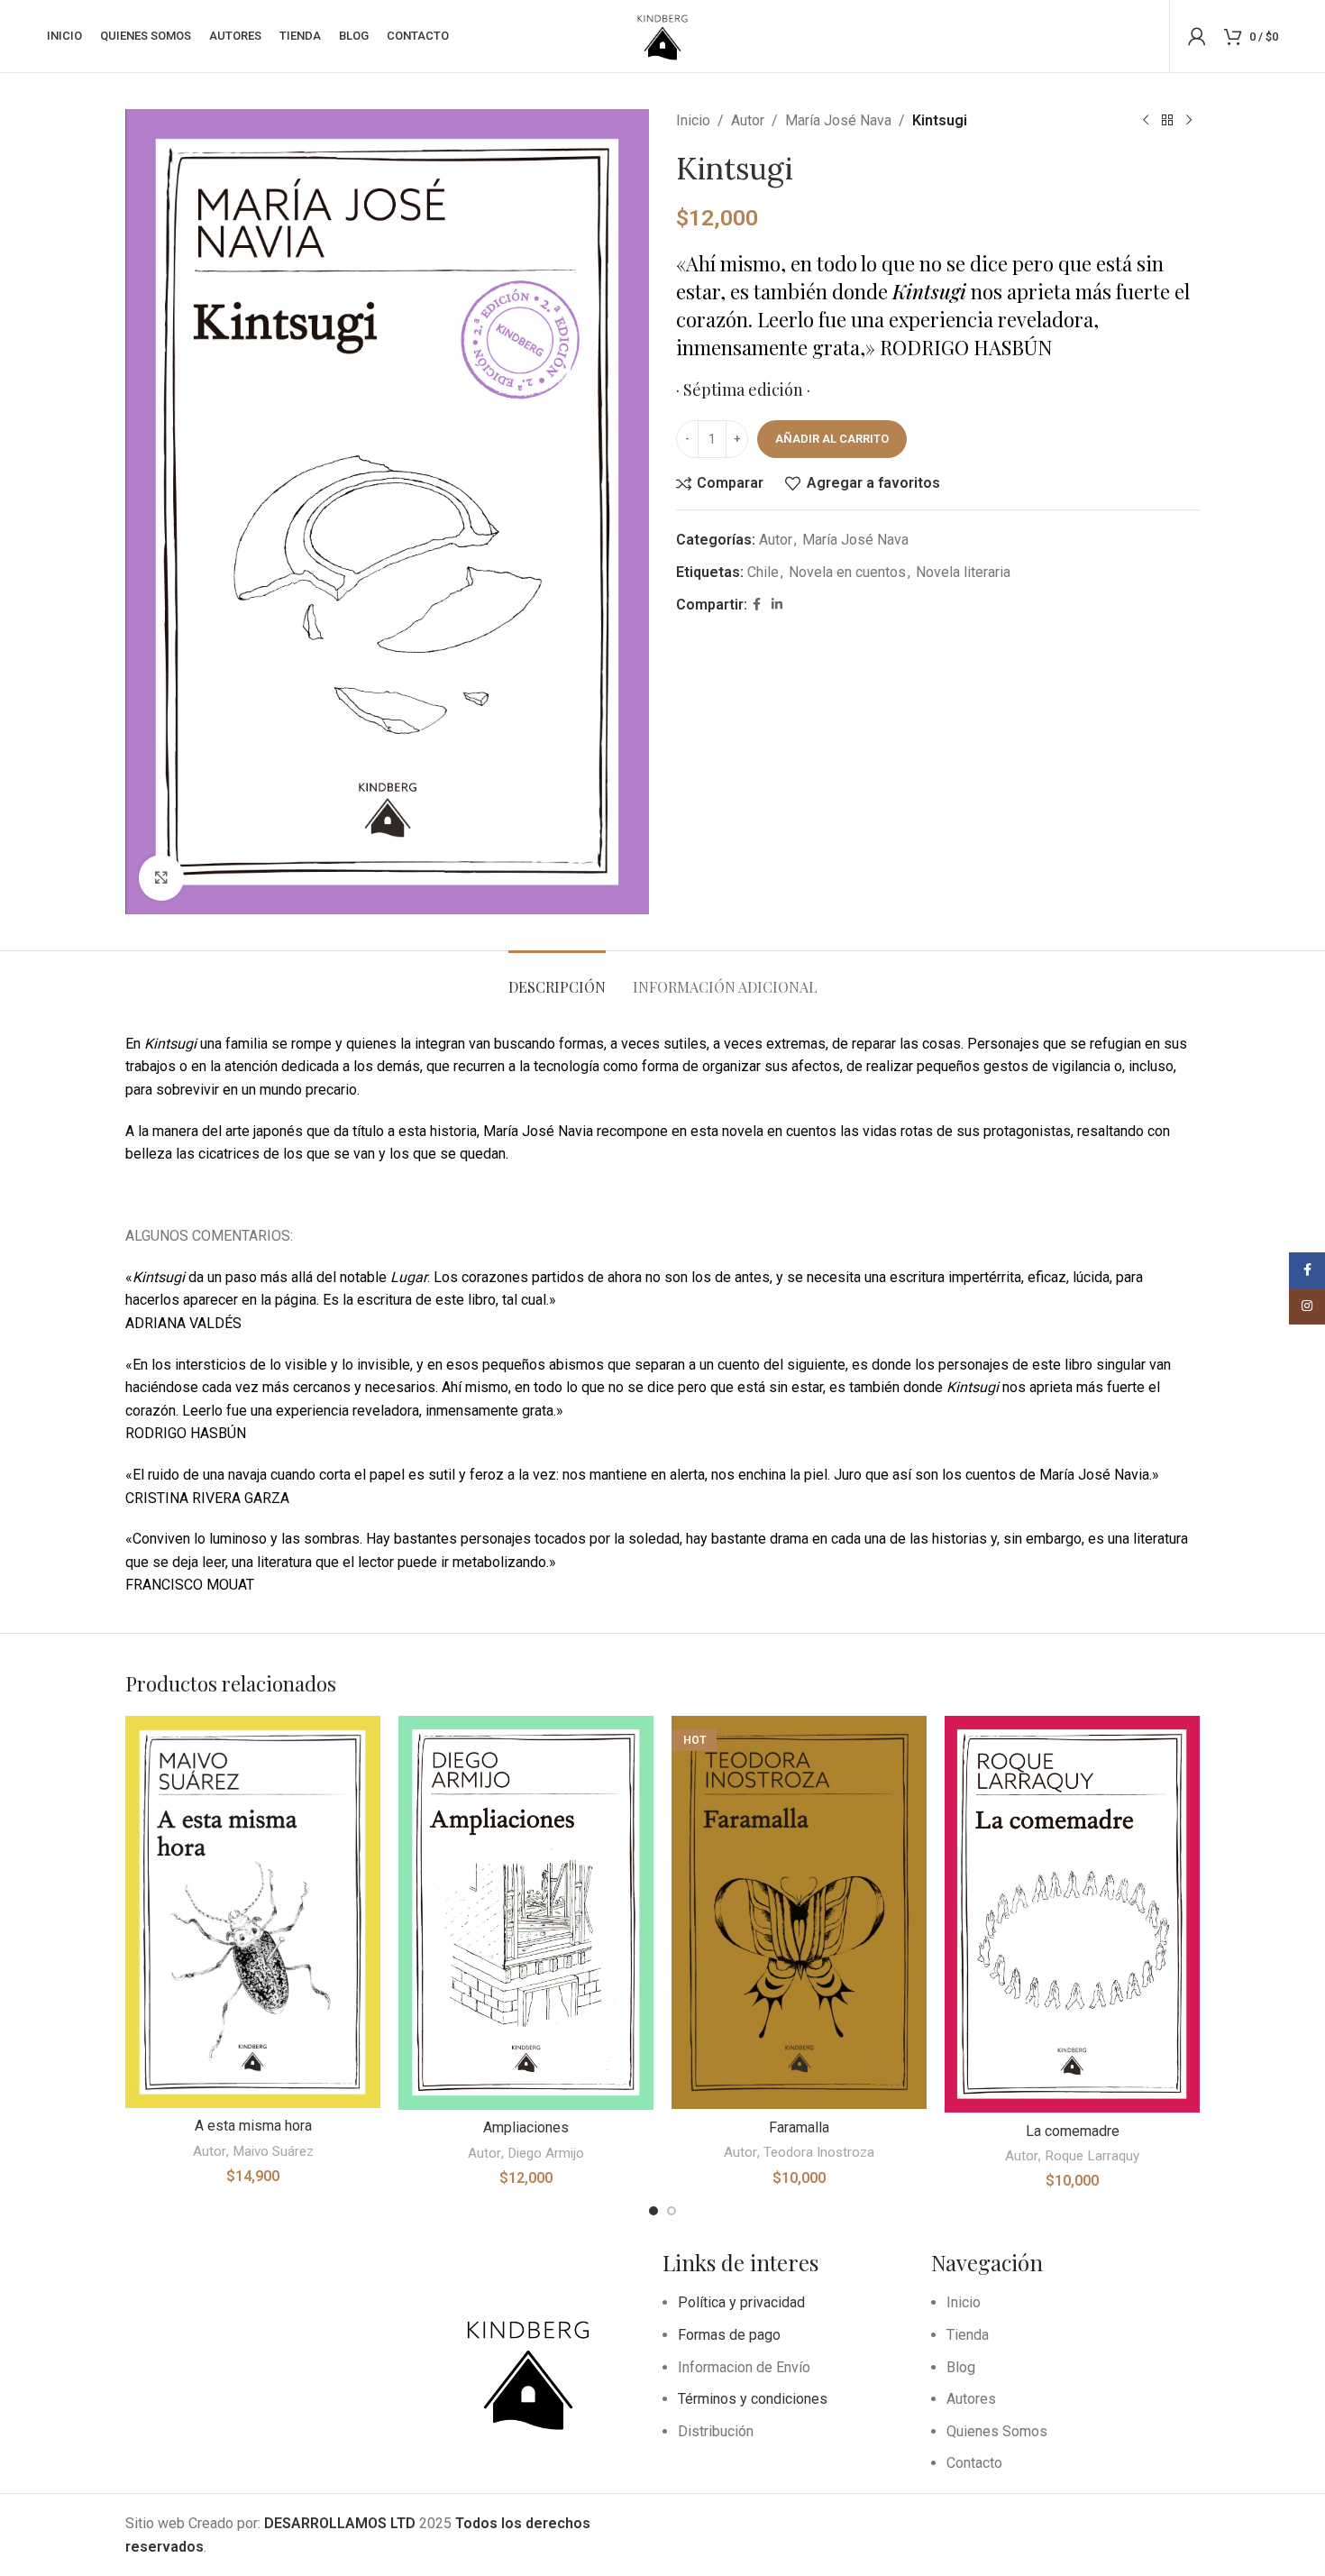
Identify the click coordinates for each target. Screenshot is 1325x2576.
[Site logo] (662, 35)
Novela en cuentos (847, 572)
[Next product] (1189, 121)
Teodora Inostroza (819, 2152)
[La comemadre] (1072, 1914)
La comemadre (1073, 2131)
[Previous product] (1146, 121)
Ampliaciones (526, 2127)
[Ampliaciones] (526, 1913)
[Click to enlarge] (161, 877)
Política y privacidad (741, 2302)
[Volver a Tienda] (1167, 121)
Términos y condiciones (753, 2399)
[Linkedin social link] (777, 605)
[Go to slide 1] (653, 2211)
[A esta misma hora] (253, 1912)
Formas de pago (729, 2335)
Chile (763, 572)
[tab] (557, 978)
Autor (748, 120)
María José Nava (838, 120)
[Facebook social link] (757, 605)
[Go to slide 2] (672, 2211)
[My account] (1197, 36)
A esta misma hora (253, 2126)
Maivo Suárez (273, 2151)
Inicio (693, 120)
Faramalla (799, 2127)
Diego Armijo (546, 2153)
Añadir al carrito (832, 439)
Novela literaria (963, 572)
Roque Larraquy (1092, 2156)
